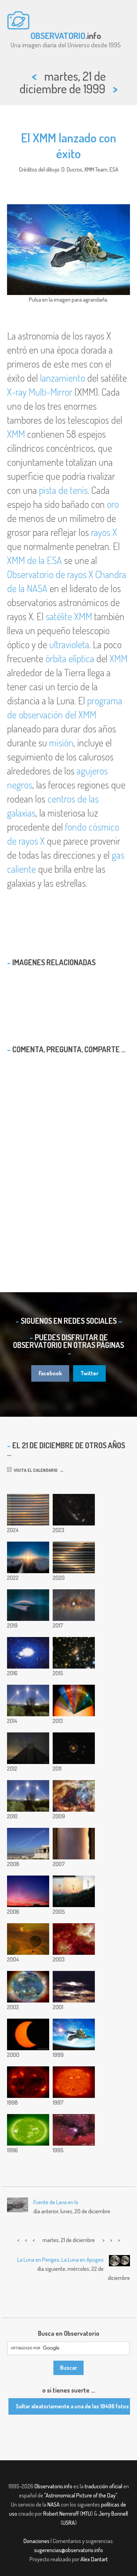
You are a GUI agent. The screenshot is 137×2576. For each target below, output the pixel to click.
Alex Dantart (94, 2559)
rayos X (104, 532)
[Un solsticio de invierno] (74, 2082)
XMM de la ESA (34, 560)
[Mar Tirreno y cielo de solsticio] (28, 1700)
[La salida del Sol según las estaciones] (74, 1891)
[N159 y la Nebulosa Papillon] (74, 1939)
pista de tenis (63, 490)
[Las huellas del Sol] (28, 1653)
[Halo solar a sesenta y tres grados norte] (28, 1557)
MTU (86, 2514)
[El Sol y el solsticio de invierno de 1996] (28, 2130)
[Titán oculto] (28, 1939)
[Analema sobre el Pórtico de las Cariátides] (28, 1844)
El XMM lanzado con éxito (69, 145)
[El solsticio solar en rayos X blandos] (28, 2082)
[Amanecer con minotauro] (28, 1891)
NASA (54, 2504)
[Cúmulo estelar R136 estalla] (74, 1796)
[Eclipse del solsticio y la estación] (28, 2034)
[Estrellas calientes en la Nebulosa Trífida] (74, 2130)
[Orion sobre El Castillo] (28, 1748)
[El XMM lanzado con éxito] (74, 2034)
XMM (16, 434)
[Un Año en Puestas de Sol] (28, 1510)
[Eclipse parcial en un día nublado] (74, 1987)
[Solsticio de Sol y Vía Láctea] (74, 1605)
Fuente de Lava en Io (56, 2202)
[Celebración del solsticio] (28, 1987)
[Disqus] (68, 1160)
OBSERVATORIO (58, 35)
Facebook (50, 1373)
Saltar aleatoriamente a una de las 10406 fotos (72, 2406)
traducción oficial (103, 2486)
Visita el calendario (35, 1470)
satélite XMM (69, 616)
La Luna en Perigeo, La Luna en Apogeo (60, 2260)
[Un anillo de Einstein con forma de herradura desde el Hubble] (74, 1748)
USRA (69, 2523)
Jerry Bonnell (113, 2514)
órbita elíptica (70, 658)
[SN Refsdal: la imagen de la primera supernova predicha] (74, 1653)
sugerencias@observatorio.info (68, 2550)
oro (113, 504)
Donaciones (37, 2541)
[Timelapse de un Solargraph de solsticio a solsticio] (28, 1605)
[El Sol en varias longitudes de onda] (74, 1700)
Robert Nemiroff (61, 2514)
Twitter (89, 1373)
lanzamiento (63, 378)
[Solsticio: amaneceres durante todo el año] (74, 1557)
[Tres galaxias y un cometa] (74, 1510)
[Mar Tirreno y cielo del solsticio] (28, 1796)
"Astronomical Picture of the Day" (81, 2495)
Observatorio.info (53, 2486)
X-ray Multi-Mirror (40, 392)
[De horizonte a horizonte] (74, 1844)
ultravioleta (69, 644)
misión (61, 743)
